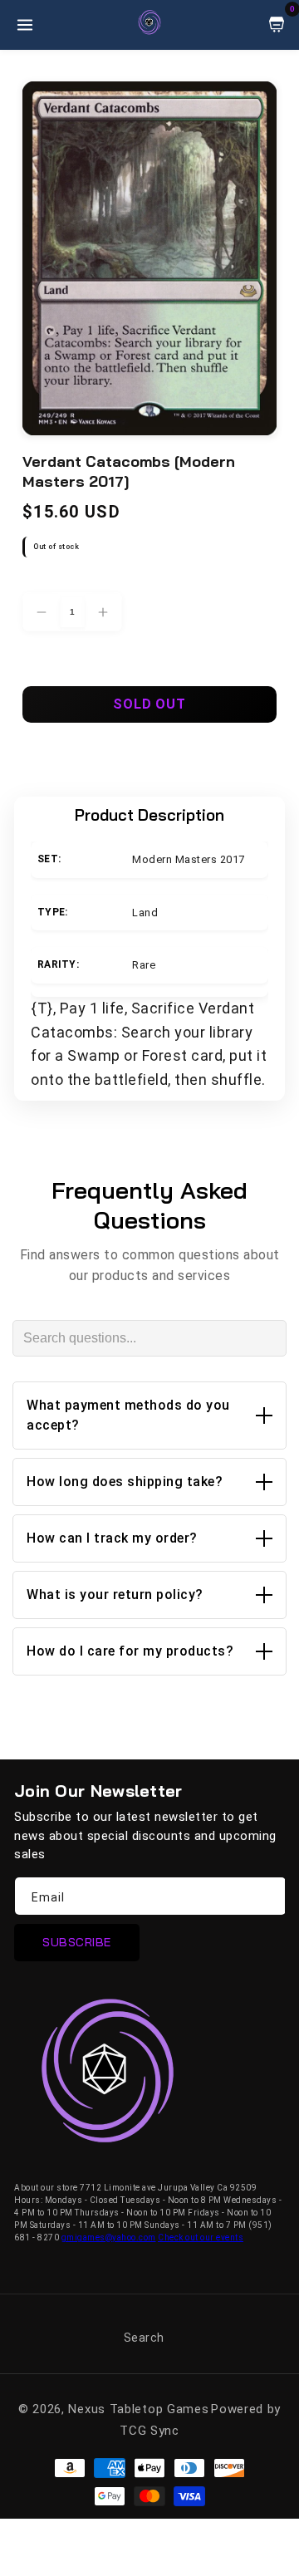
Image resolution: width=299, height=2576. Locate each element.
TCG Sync (149, 2431)
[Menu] (25, 25)
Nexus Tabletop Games (138, 2409)
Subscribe (77, 1942)
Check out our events (201, 2237)
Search (144, 2338)
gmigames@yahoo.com (109, 2237)
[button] (149, 1416)
